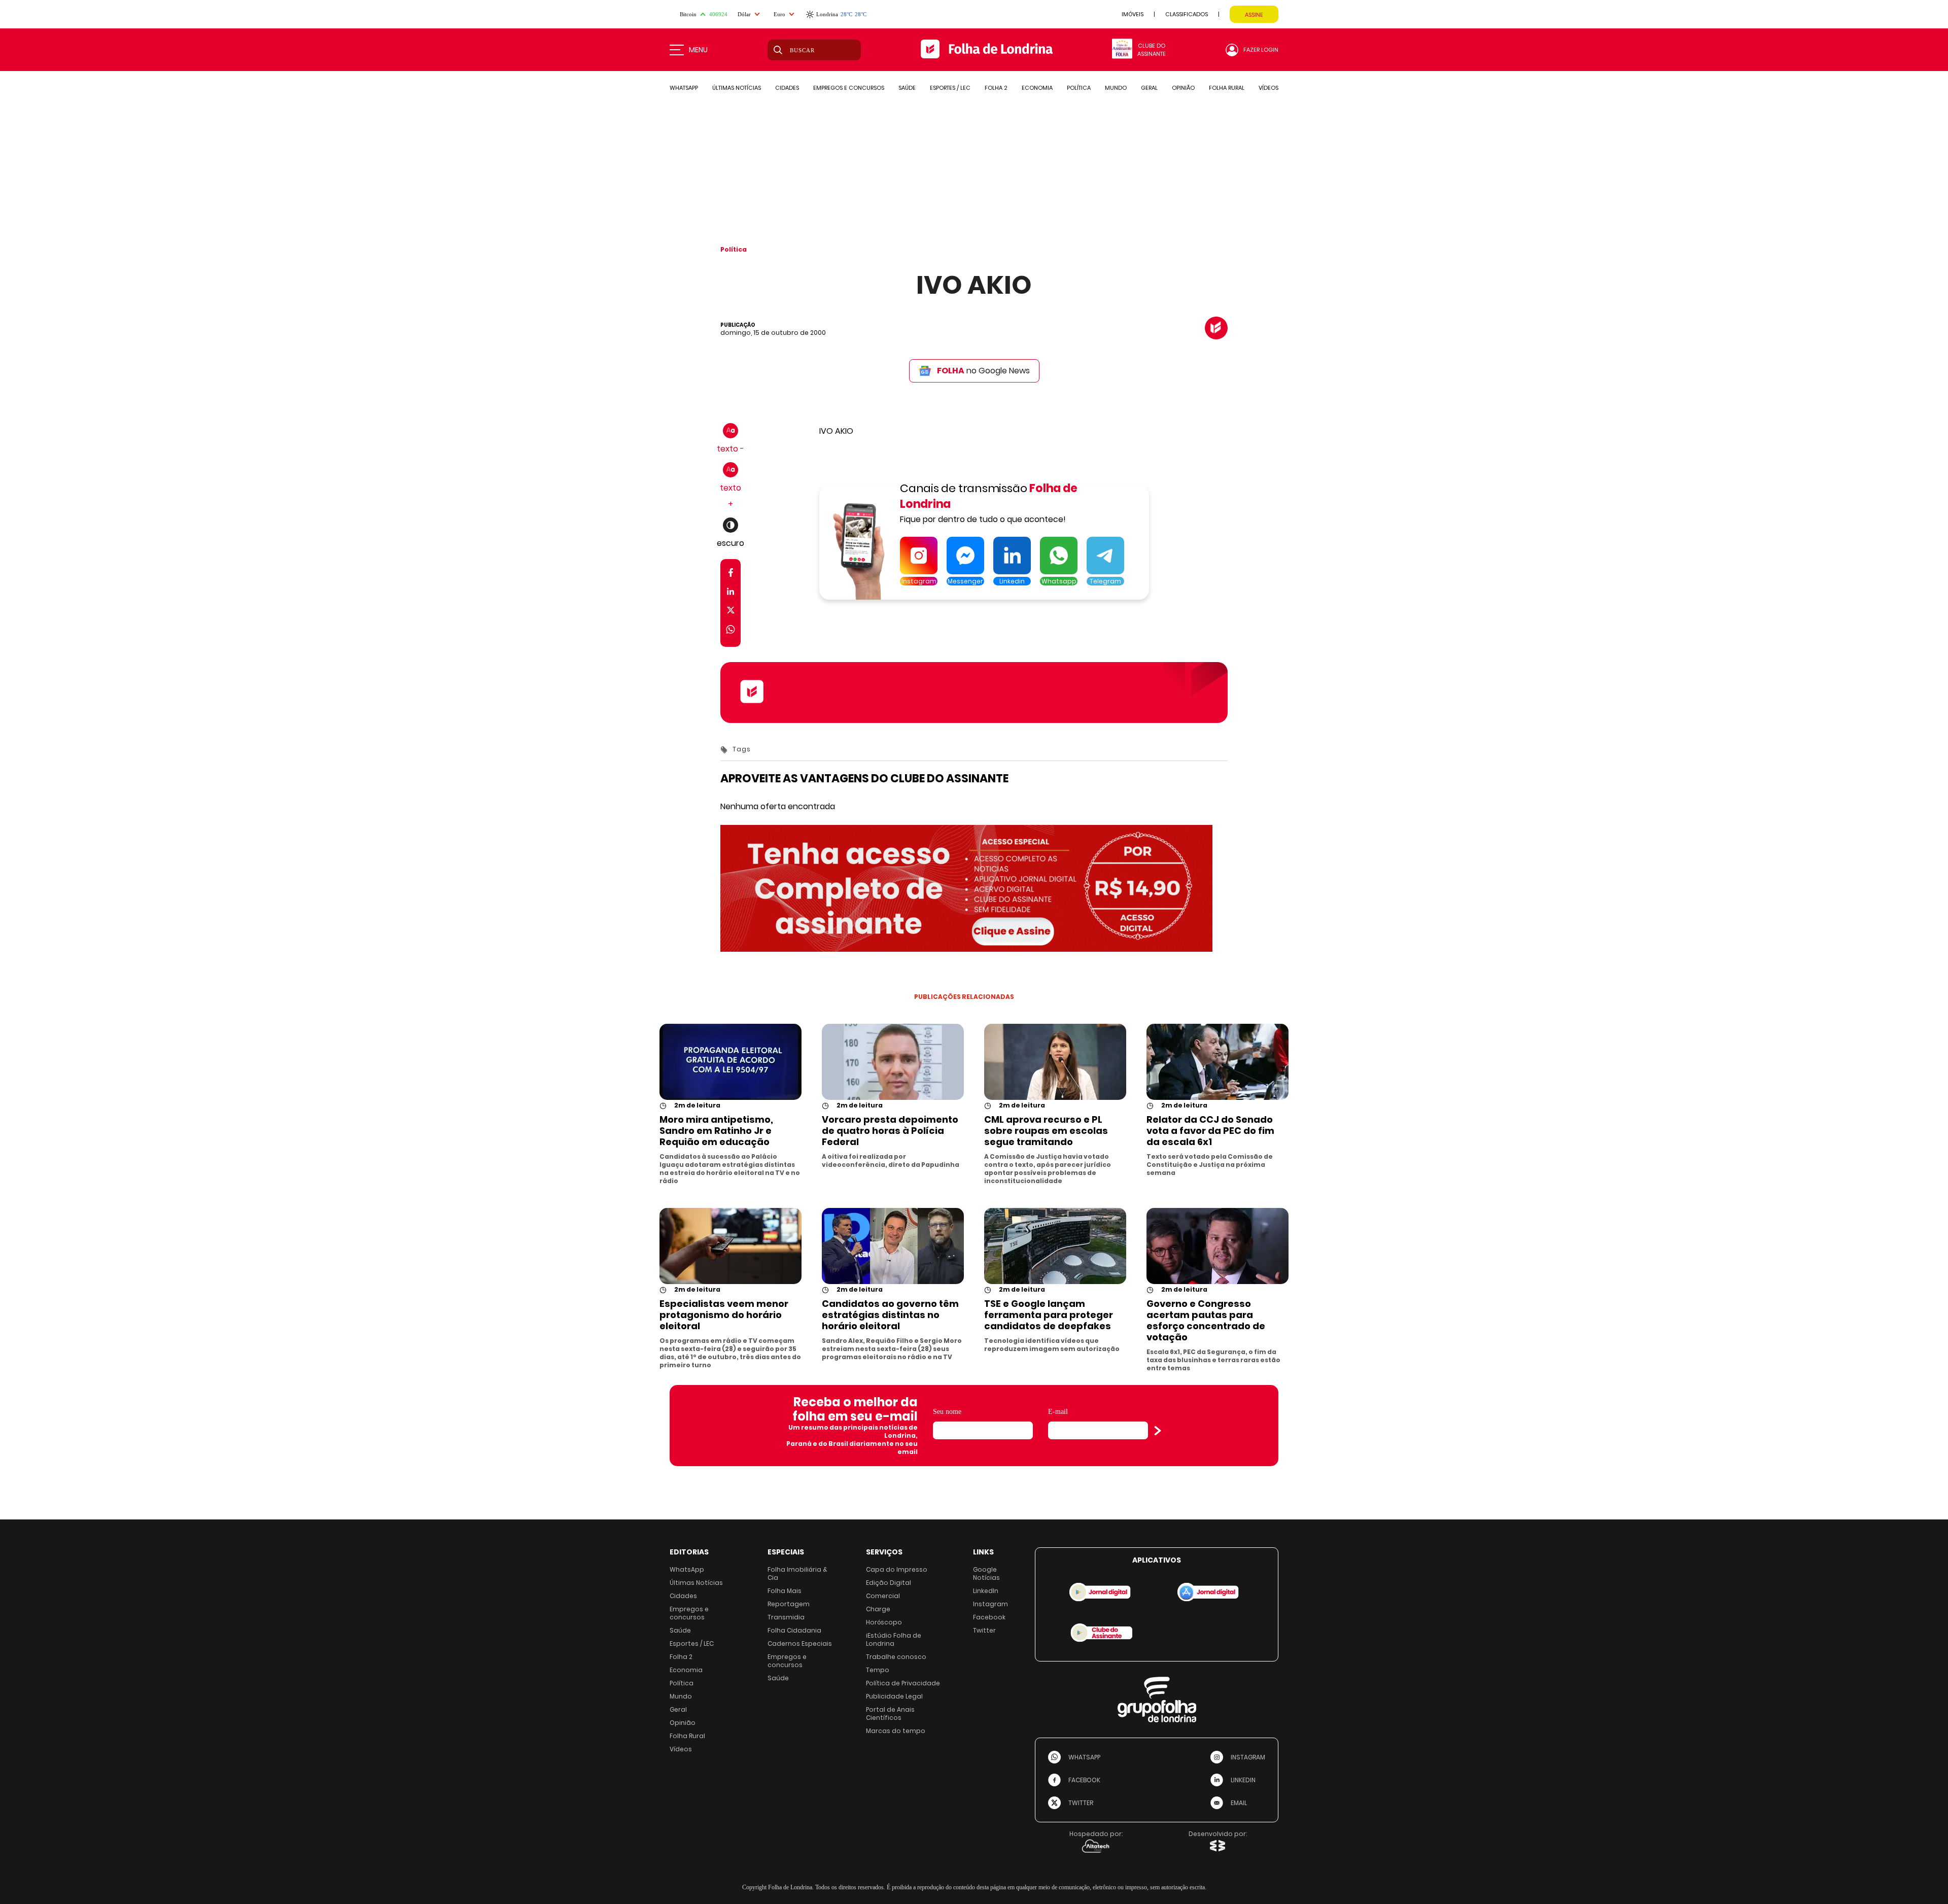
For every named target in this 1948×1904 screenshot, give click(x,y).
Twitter (984, 1630)
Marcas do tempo (896, 1731)
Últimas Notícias (696, 1583)
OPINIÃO (1183, 88)
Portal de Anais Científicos (890, 1713)
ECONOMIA (1037, 88)
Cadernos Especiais (800, 1643)
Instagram (990, 1604)
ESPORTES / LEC (950, 88)
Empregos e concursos (689, 1613)
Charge (878, 1609)
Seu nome (947, 1412)
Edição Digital (889, 1583)
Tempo (878, 1670)
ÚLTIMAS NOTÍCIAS (737, 88)
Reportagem (789, 1604)
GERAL (1149, 88)
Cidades (683, 1596)
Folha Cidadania (794, 1630)
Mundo (681, 1696)
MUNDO (1116, 88)
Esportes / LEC (692, 1643)
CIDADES (787, 88)
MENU (698, 50)
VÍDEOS (1268, 88)
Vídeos (681, 1749)
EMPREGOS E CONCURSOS (849, 88)
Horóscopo (884, 1622)
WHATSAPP (684, 88)
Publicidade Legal (894, 1696)
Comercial (883, 1596)
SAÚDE (907, 88)
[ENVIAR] (1158, 1431)
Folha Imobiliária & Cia (797, 1573)
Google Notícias (986, 1573)
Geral (678, 1709)
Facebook (989, 1617)
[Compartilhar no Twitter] (731, 612)
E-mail (1058, 1412)
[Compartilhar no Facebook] (731, 575)
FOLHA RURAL (1227, 88)
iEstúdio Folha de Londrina (894, 1639)
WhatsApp (687, 1569)
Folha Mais (785, 1591)
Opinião (683, 1723)
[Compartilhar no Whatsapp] (730, 631)
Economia (686, 1670)
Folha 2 (681, 1657)
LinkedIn (986, 1591)
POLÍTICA (1079, 88)
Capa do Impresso (897, 1569)
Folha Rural (687, 1736)
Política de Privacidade (903, 1683)
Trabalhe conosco (896, 1657)
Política (734, 249)
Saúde (680, 1630)
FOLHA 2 (996, 88)
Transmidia (786, 1617)
